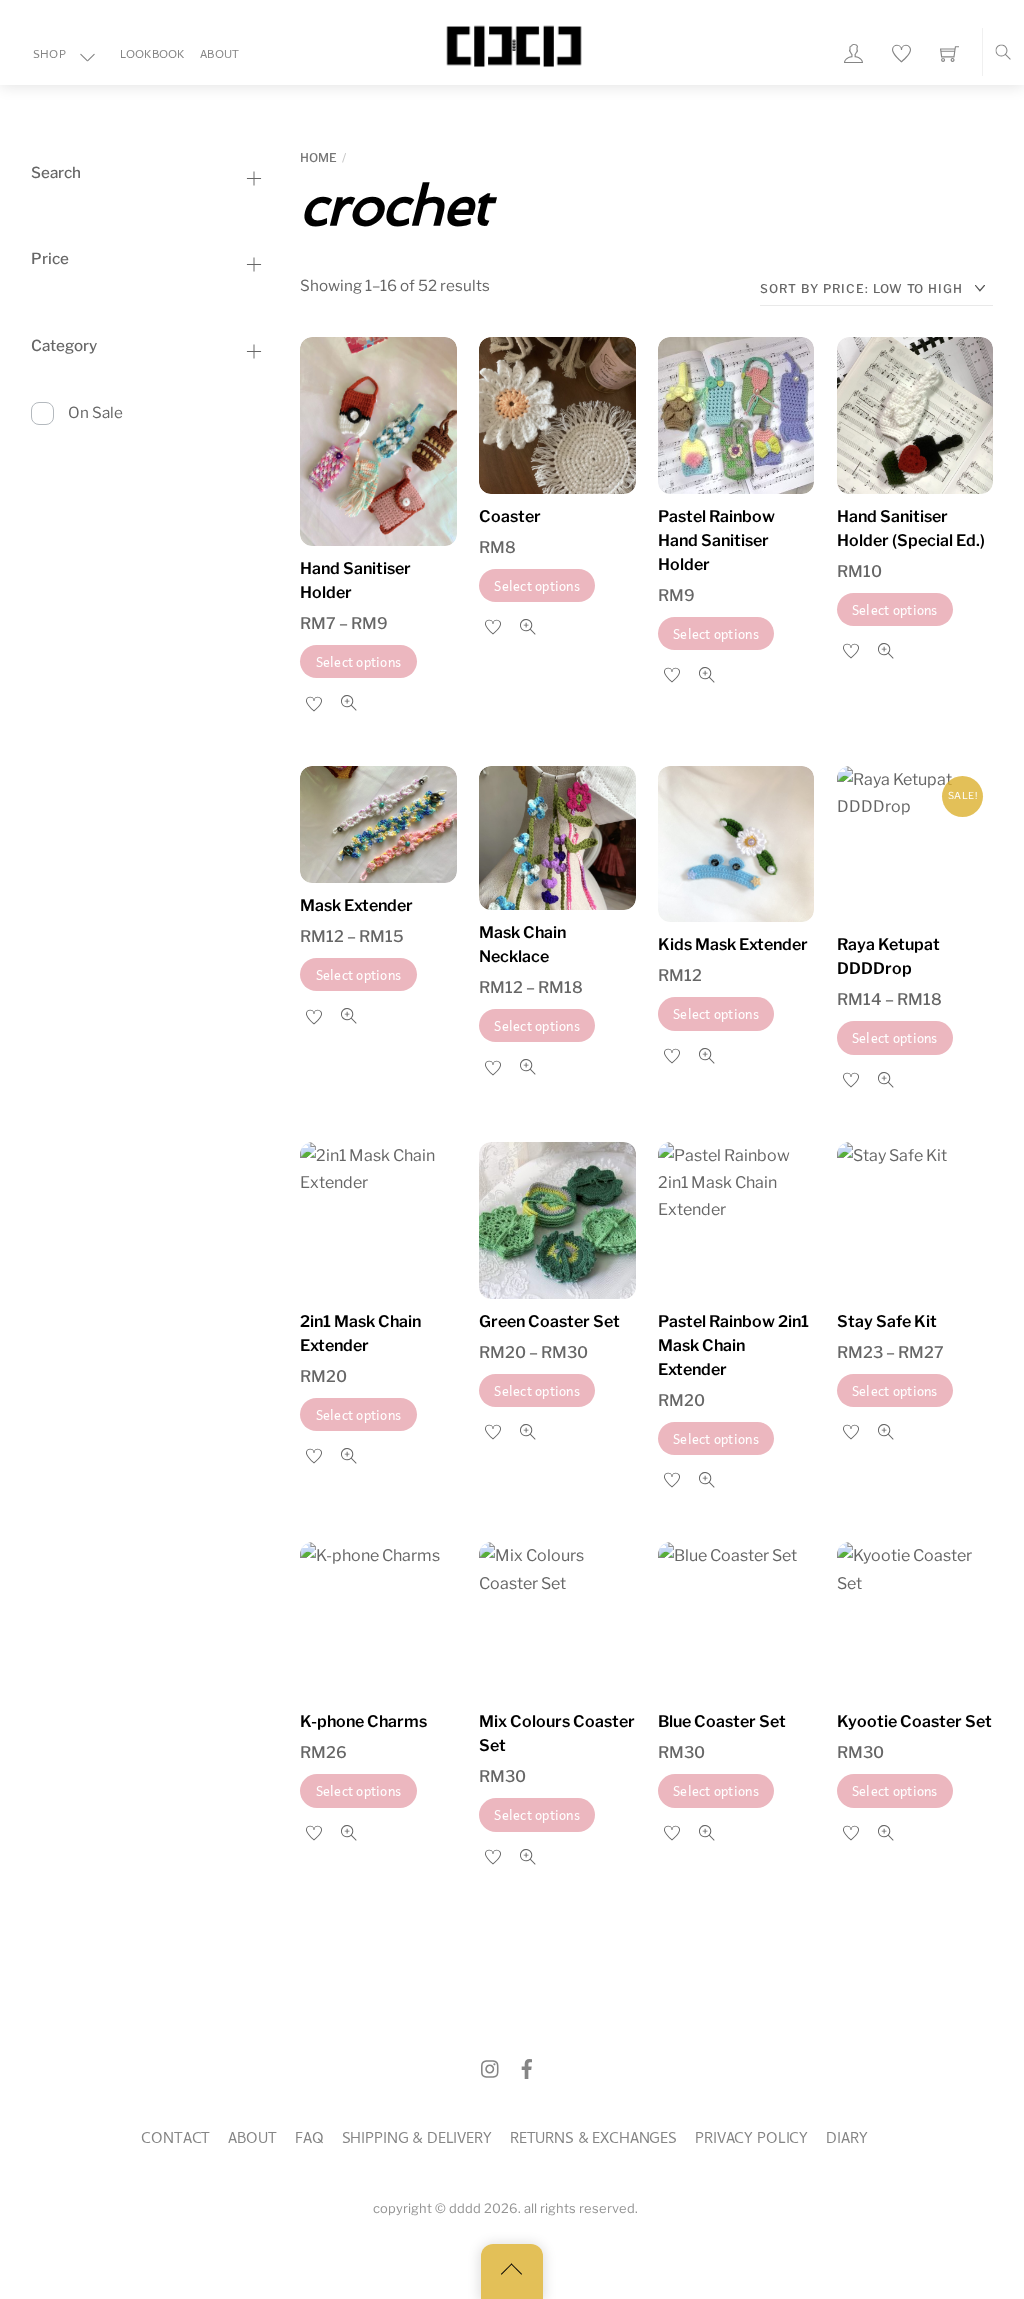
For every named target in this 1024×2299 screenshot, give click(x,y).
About (219, 56)
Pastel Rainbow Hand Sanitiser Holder (716, 540)
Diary (846, 2140)
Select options (359, 661)
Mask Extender (356, 905)
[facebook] (527, 2069)
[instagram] (491, 2069)
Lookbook (152, 56)
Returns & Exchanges (593, 2140)
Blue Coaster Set (722, 1721)
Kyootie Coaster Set (914, 1721)
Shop (49, 56)
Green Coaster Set (549, 1321)
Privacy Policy (751, 2140)
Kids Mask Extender (733, 944)
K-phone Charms (363, 1721)
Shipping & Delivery (417, 2140)
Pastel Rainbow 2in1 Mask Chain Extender (733, 1345)
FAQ (309, 2140)
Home (318, 157)
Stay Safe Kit (887, 1321)
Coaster (510, 516)
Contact (175, 2140)
